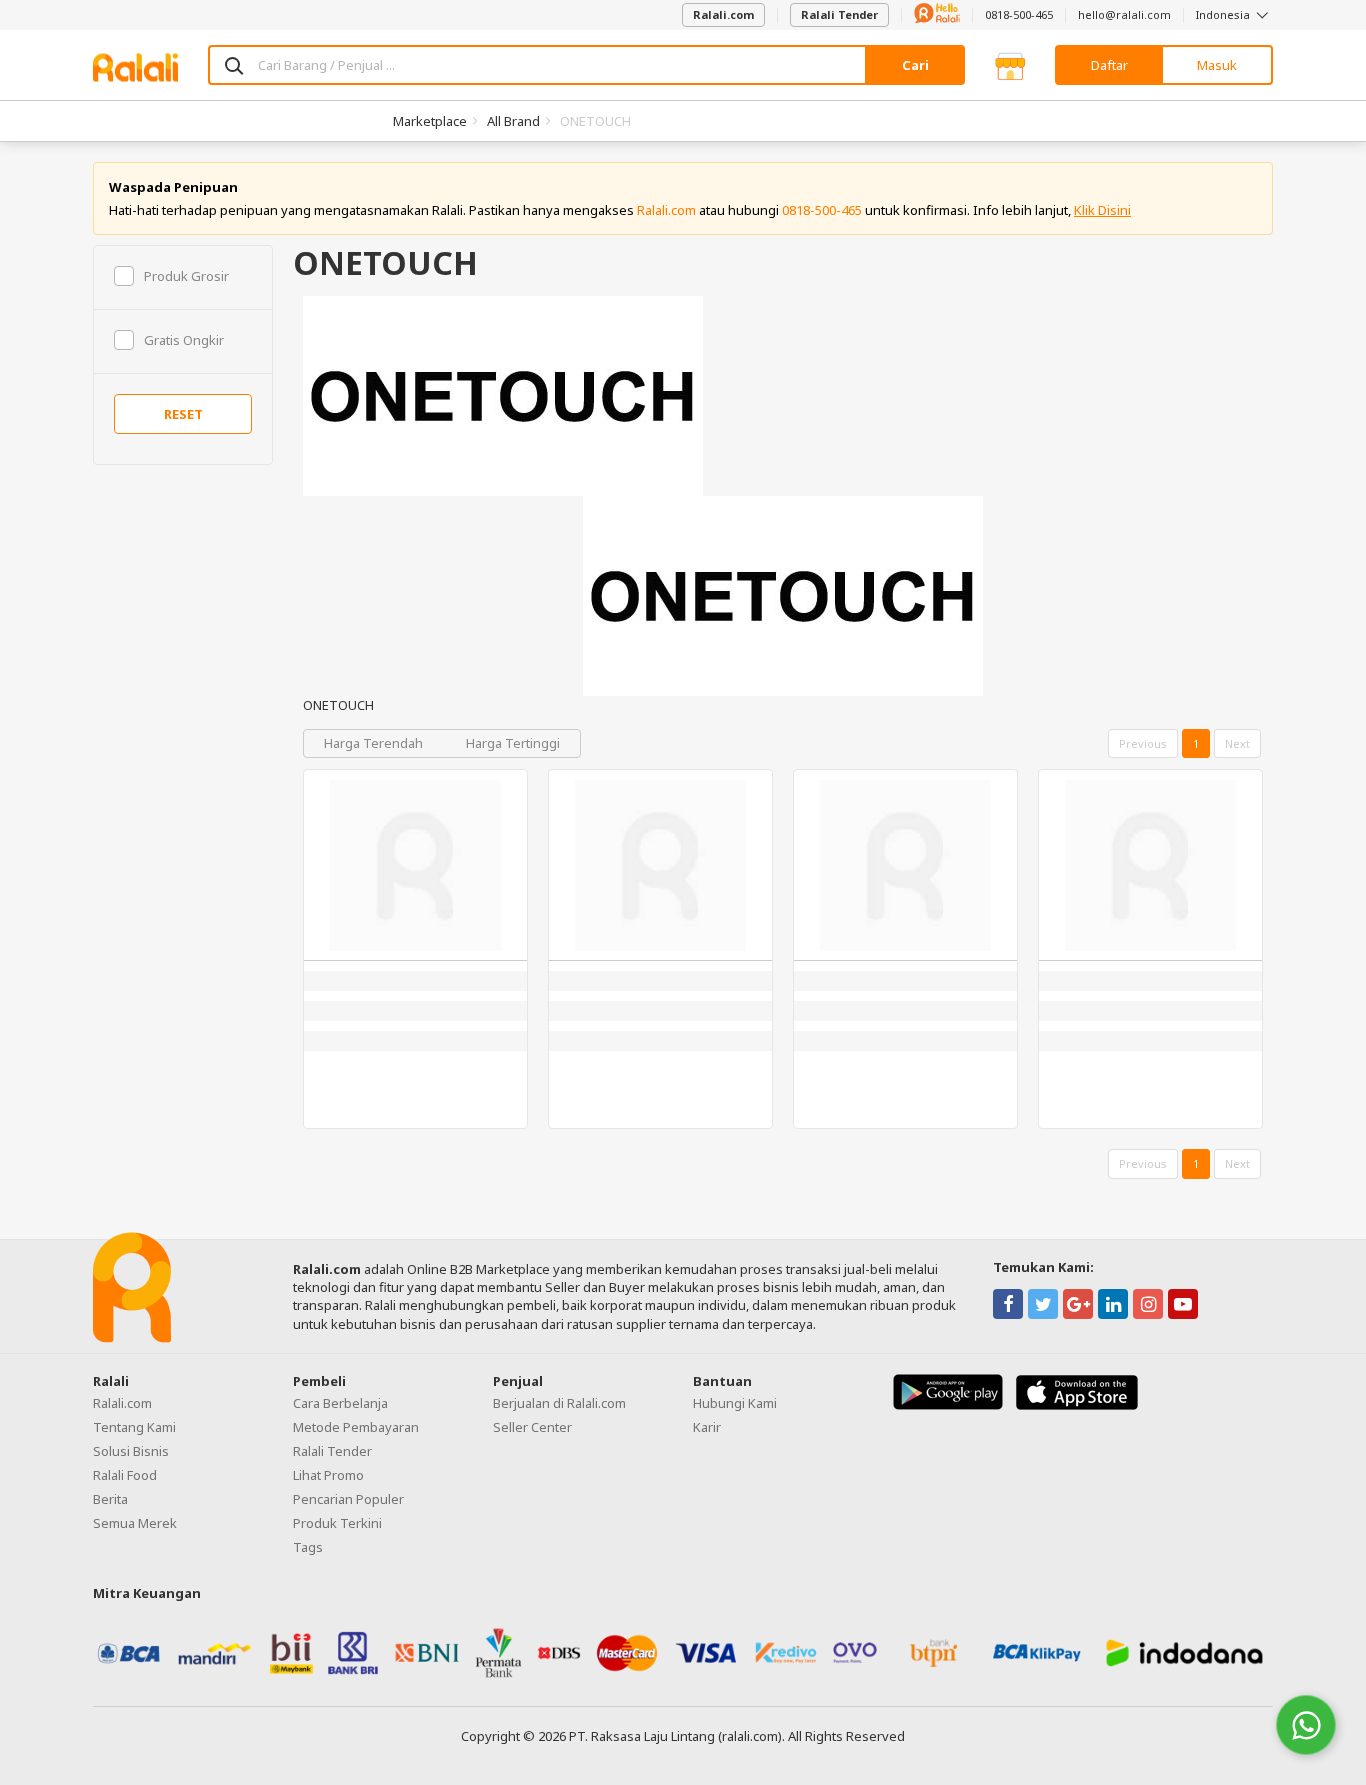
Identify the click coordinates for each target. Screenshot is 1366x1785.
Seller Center (532, 1427)
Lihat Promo (328, 1475)
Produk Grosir (186, 276)
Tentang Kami (134, 1427)
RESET (183, 414)
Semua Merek (135, 1523)
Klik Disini (1102, 210)
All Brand (513, 121)
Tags (308, 1547)
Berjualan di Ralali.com (559, 1403)
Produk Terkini (337, 1523)
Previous (1143, 743)
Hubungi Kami (735, 1403)
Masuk (1217, 65)
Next (1237, 743)
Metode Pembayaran (356, 1427)
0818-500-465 (1019, 14)
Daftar (1109, 65)
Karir (707, 1427)
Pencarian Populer (348, 1499)
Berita (110, 1499)
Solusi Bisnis (131, 1451)
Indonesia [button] (1224, 14)
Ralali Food (125, 1475)
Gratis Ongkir (184, 340)
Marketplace (430, 121)
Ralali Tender (839, 14)
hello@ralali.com (1124, 14)
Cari (915, 65)
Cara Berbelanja (340, 1403)
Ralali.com (723, 14)
